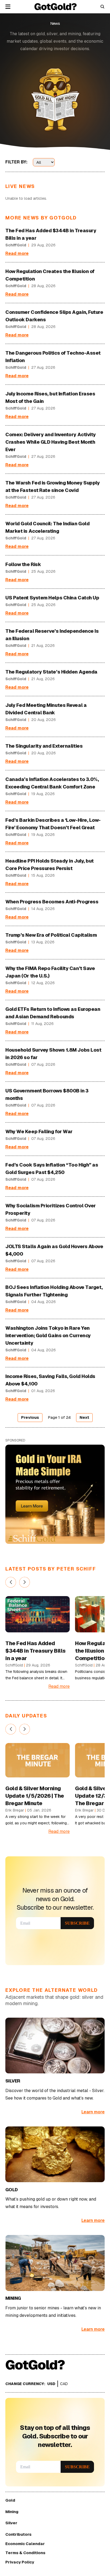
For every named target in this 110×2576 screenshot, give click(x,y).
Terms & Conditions (25, 2553)
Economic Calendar (25, 2544)
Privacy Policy (20, 2562)
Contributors (18, 2534)
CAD (64, 2384)
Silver (11, 2523)
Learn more (93, 2112)
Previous (30, 1417)
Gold (10, 2500)
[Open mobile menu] (8, 7)
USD (51, 2384)
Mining (12, 2512)
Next (84, 1417)
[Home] (56, 7)
